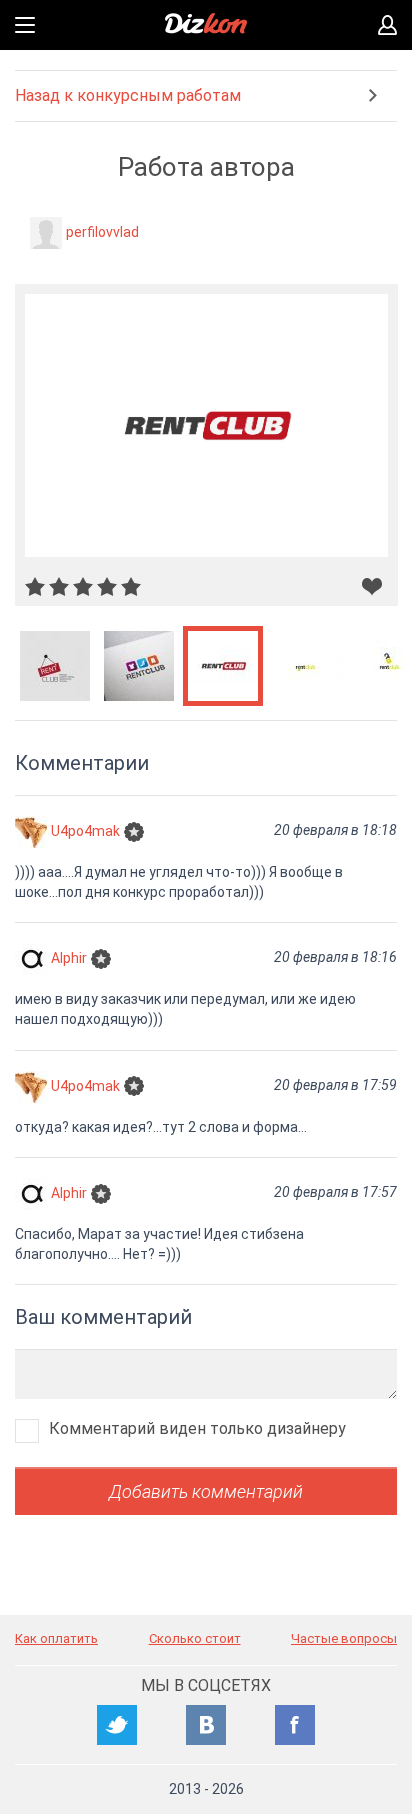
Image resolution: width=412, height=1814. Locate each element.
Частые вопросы (344, 1638)
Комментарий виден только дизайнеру (197, 1428)
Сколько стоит (195, 1638)
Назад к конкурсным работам (128, 95)
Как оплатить (56, 1638)
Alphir (69, 958)
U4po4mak (85, 831)
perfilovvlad (102, 232)
